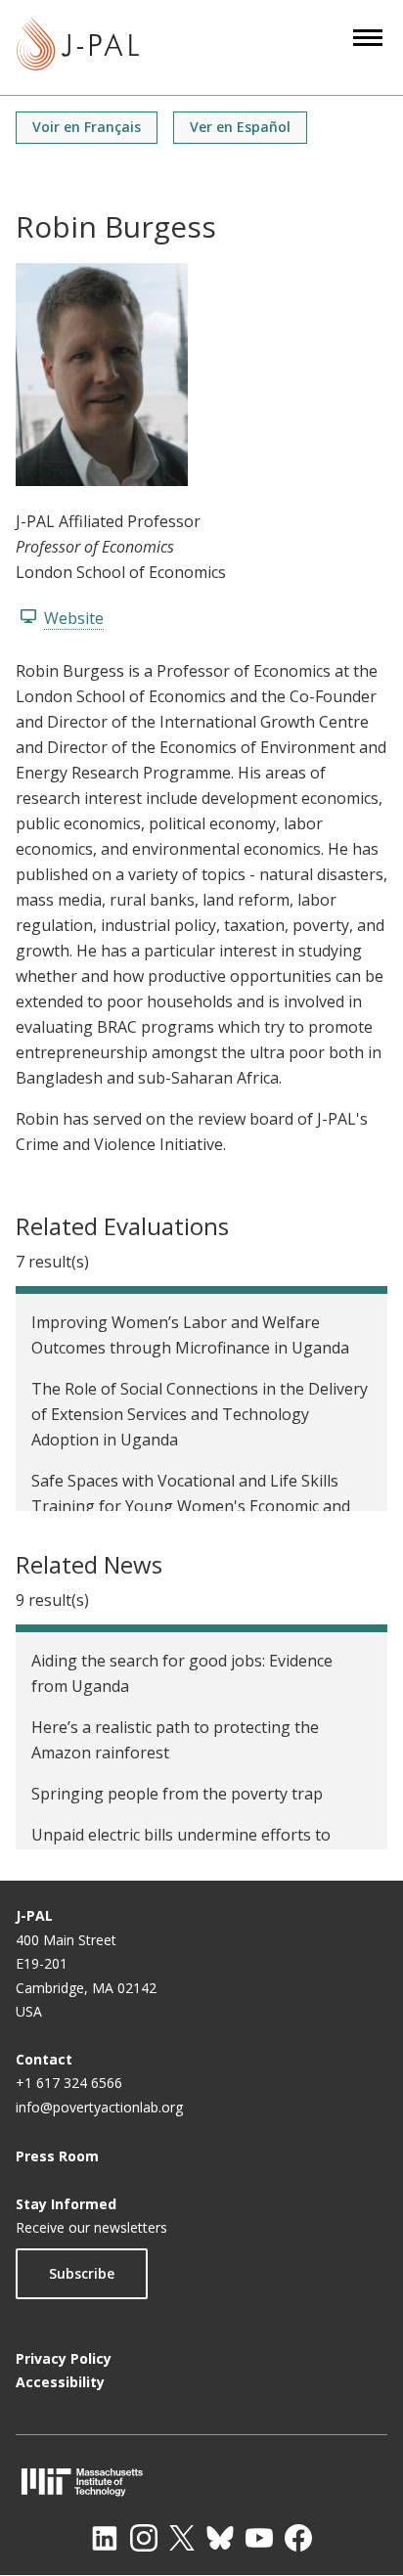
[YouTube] (259, 2538)
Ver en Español (240, 127)
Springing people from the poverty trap (177, 1794)
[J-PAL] (78, 47)
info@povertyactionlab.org (99, 2107)
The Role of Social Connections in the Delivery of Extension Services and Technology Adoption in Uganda (200, 1414)
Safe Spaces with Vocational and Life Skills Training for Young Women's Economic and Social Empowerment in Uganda (191, 1506)
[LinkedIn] (105, 2538)
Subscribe (82, 2273)
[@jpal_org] (144, 2538)
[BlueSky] (220, 2538)
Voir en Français (87, 127)
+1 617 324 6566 (69, 2083)
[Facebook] (298, 2538)
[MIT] (201, 2482)
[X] (182, 2538)
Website (74, 618)
